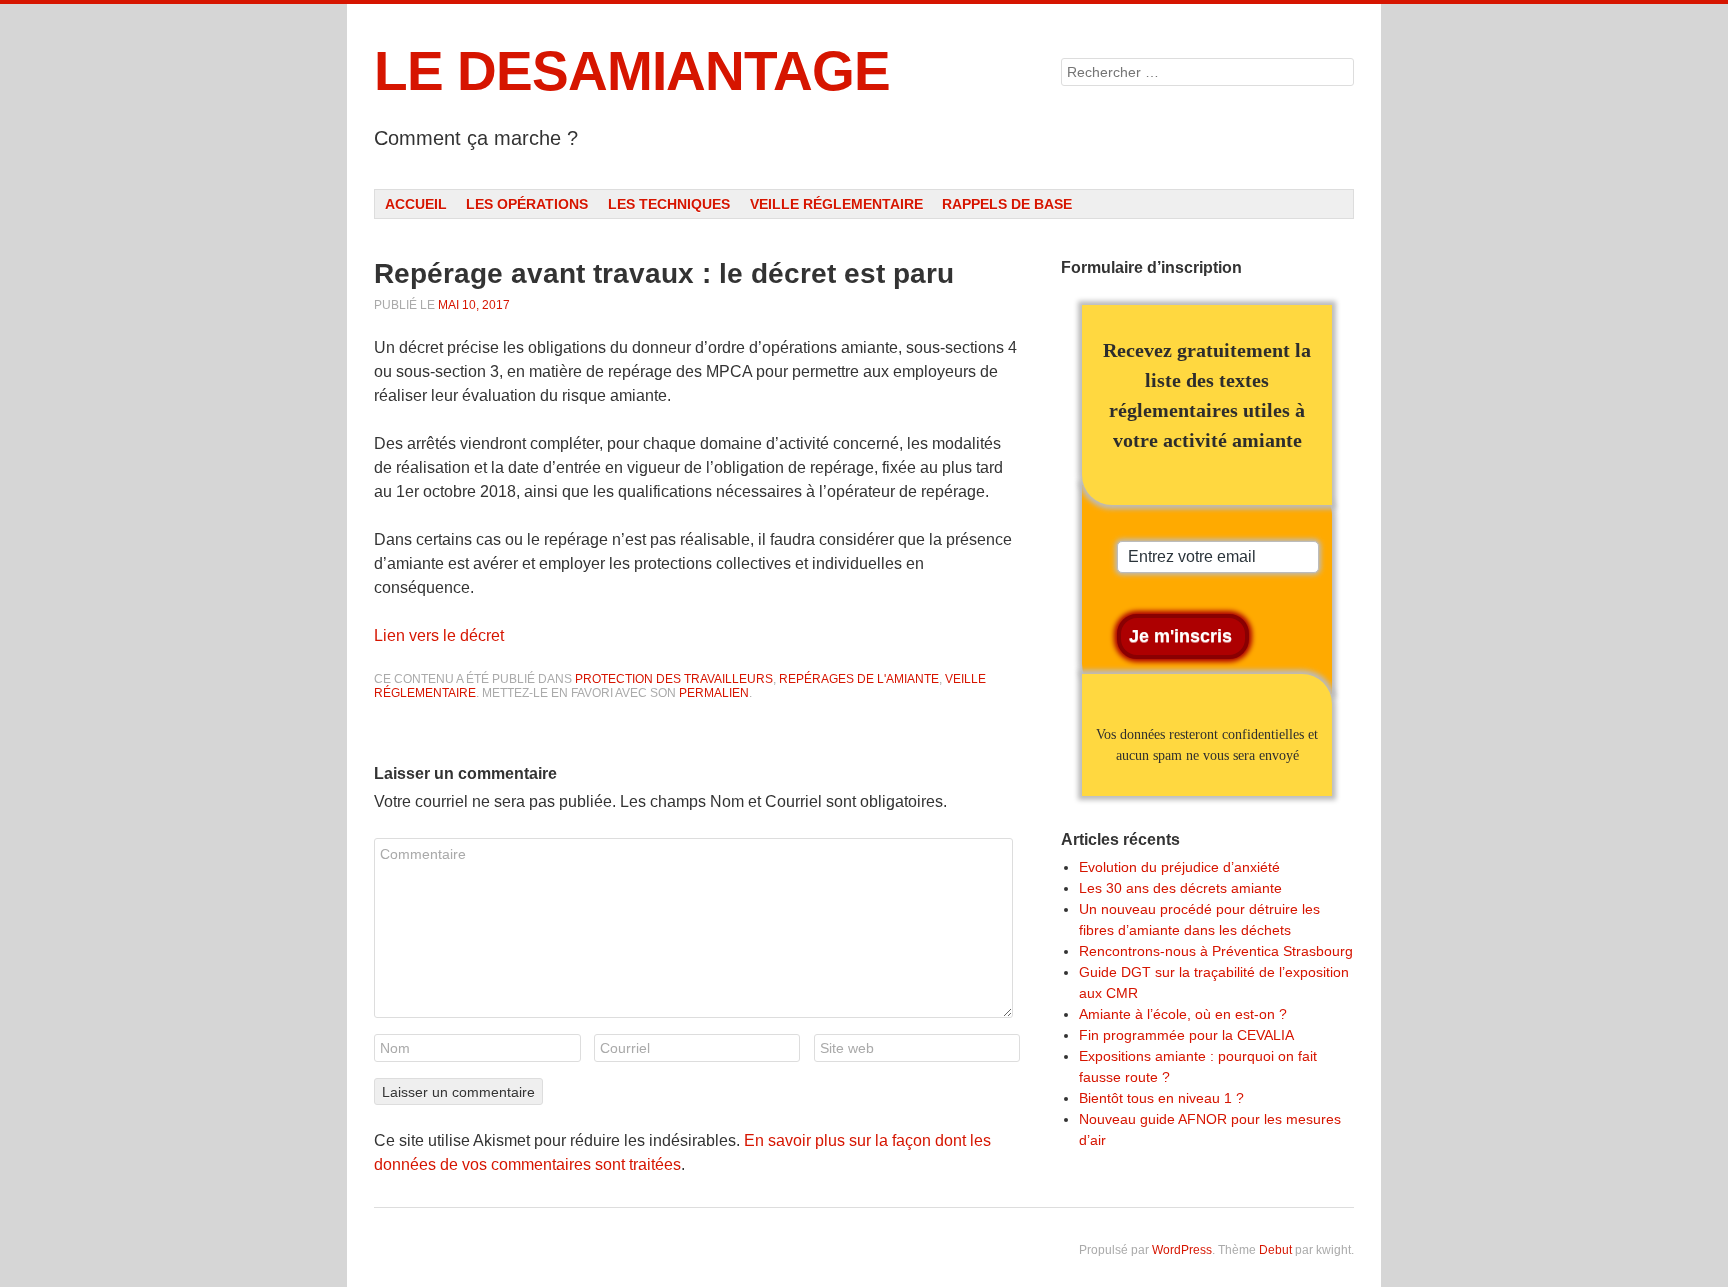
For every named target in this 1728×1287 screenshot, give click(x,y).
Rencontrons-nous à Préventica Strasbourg (1216, 951)
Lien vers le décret (439, 635)
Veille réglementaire (836, 204)
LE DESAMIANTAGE (632, 71)
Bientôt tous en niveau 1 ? (1161, 1098)
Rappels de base (1007, 204)
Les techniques (669, 204)
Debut (1275, 1250)
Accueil (416, 204)
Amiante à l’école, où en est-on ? (1183, 1014)
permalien (714, 693)
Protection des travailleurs (674, 679)
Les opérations (527, 204)
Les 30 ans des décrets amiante (1180, 888)
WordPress (1182, 1250)
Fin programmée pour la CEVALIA (1186, 1035)
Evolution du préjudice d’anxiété (1179, 867)
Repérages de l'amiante (859, 679)
